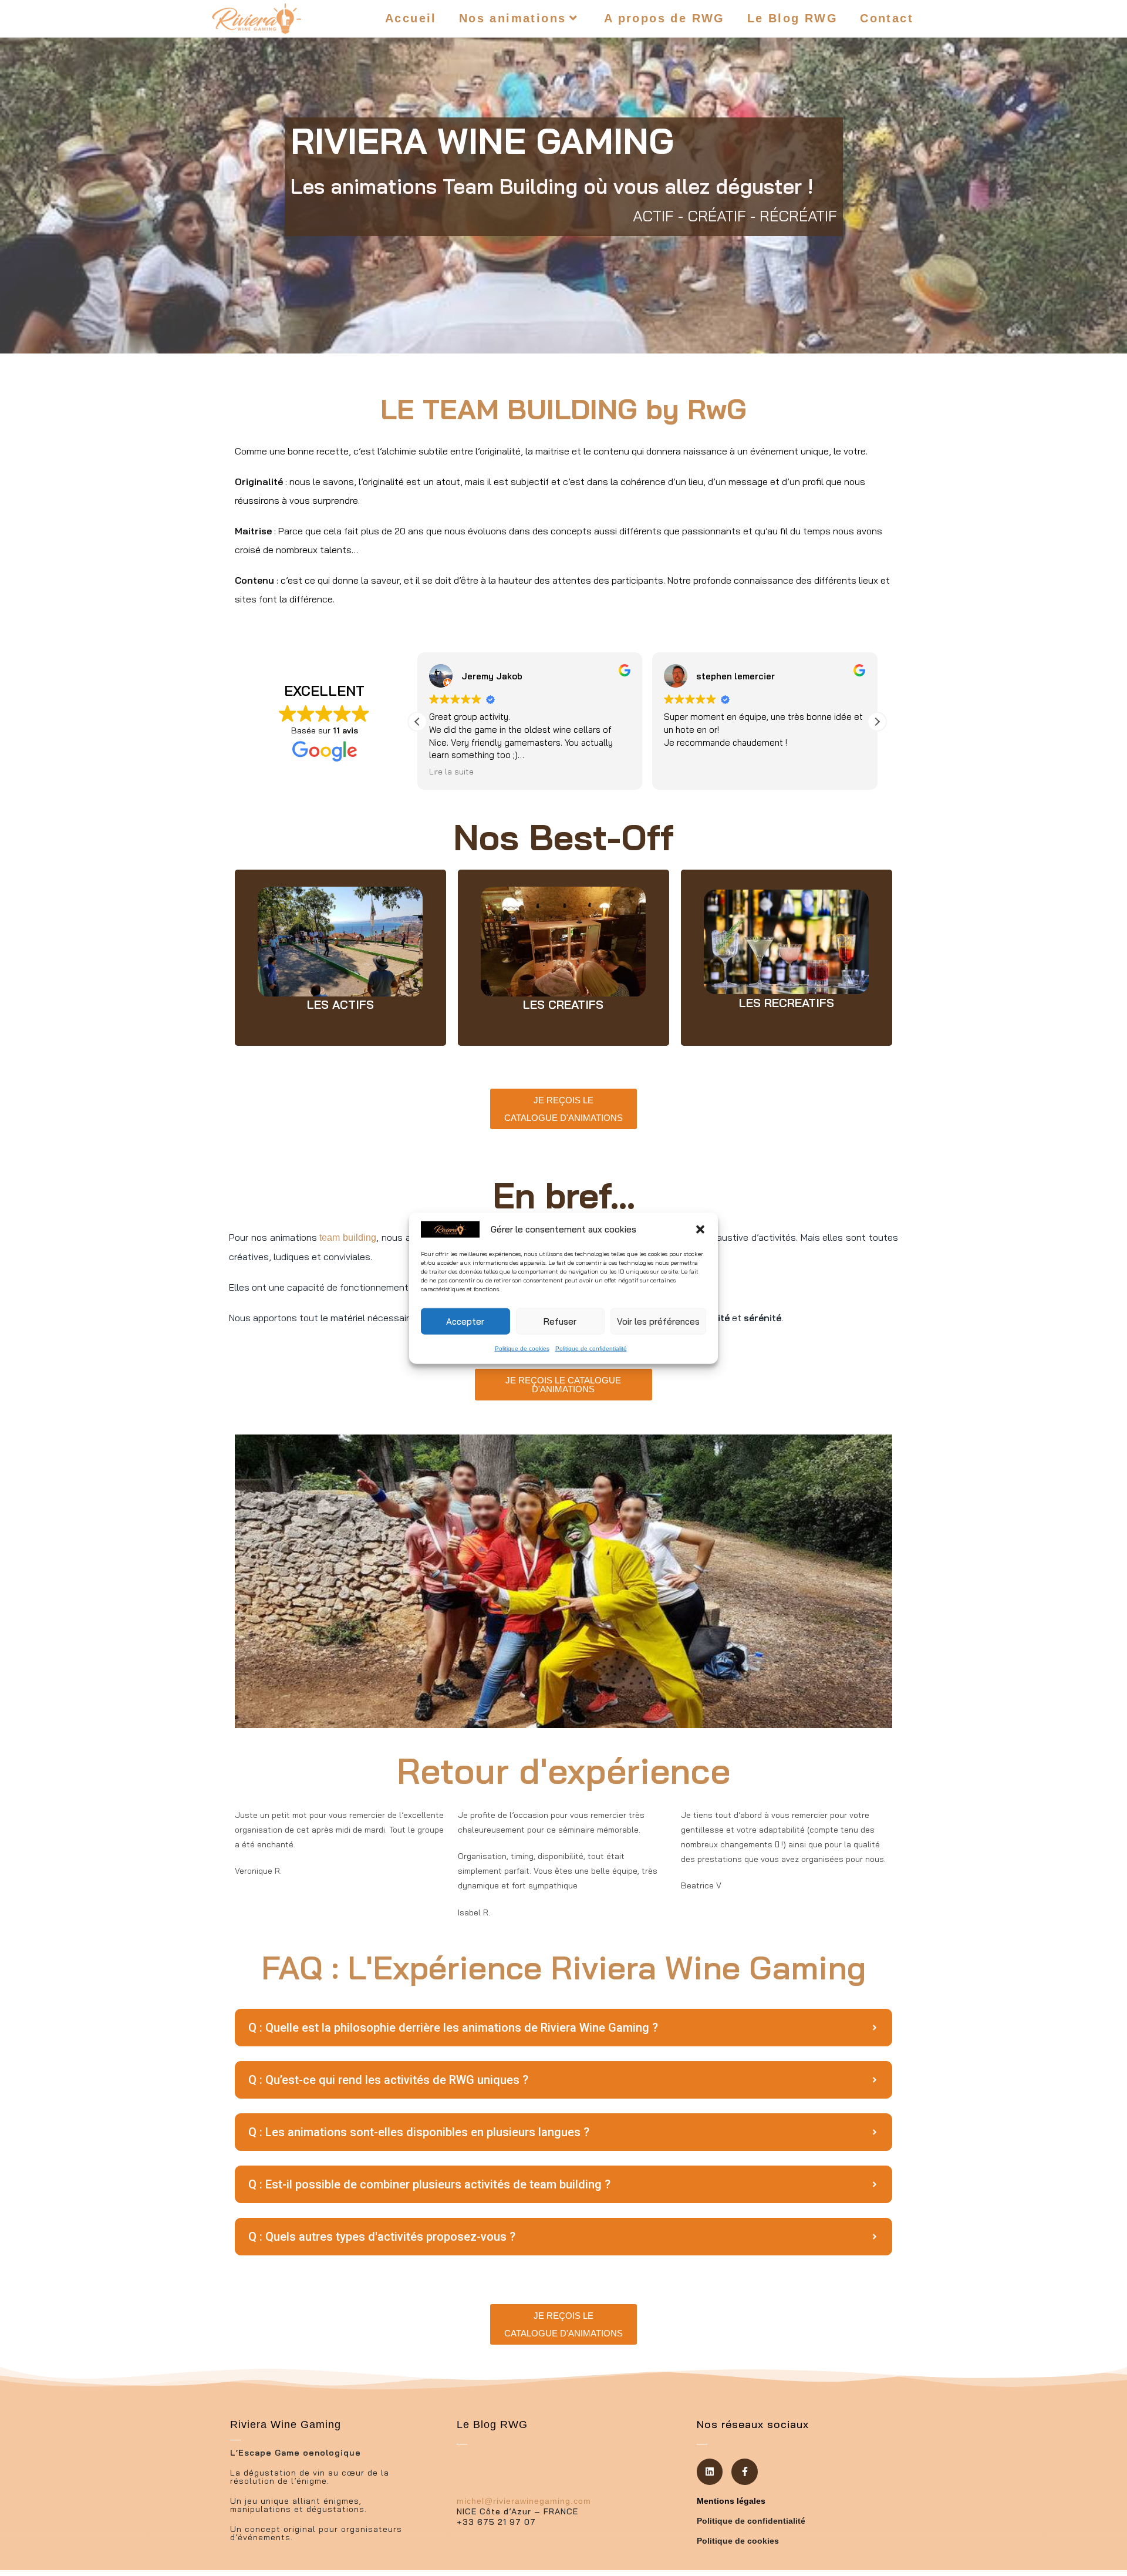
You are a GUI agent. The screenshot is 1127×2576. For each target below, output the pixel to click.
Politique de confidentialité (591, 1348)
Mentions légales (731, 2501)
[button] (700, 1229)
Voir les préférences (658, 1321)
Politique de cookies (522, 1348)
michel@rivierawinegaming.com (524, 2501)
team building (348, 1238)
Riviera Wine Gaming (286, 2425)
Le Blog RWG (492, 2425)
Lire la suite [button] (451, 771)
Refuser (560, 1321)
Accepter (465, 1321)
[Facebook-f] (745, 2472)
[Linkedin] (710, 2472)
